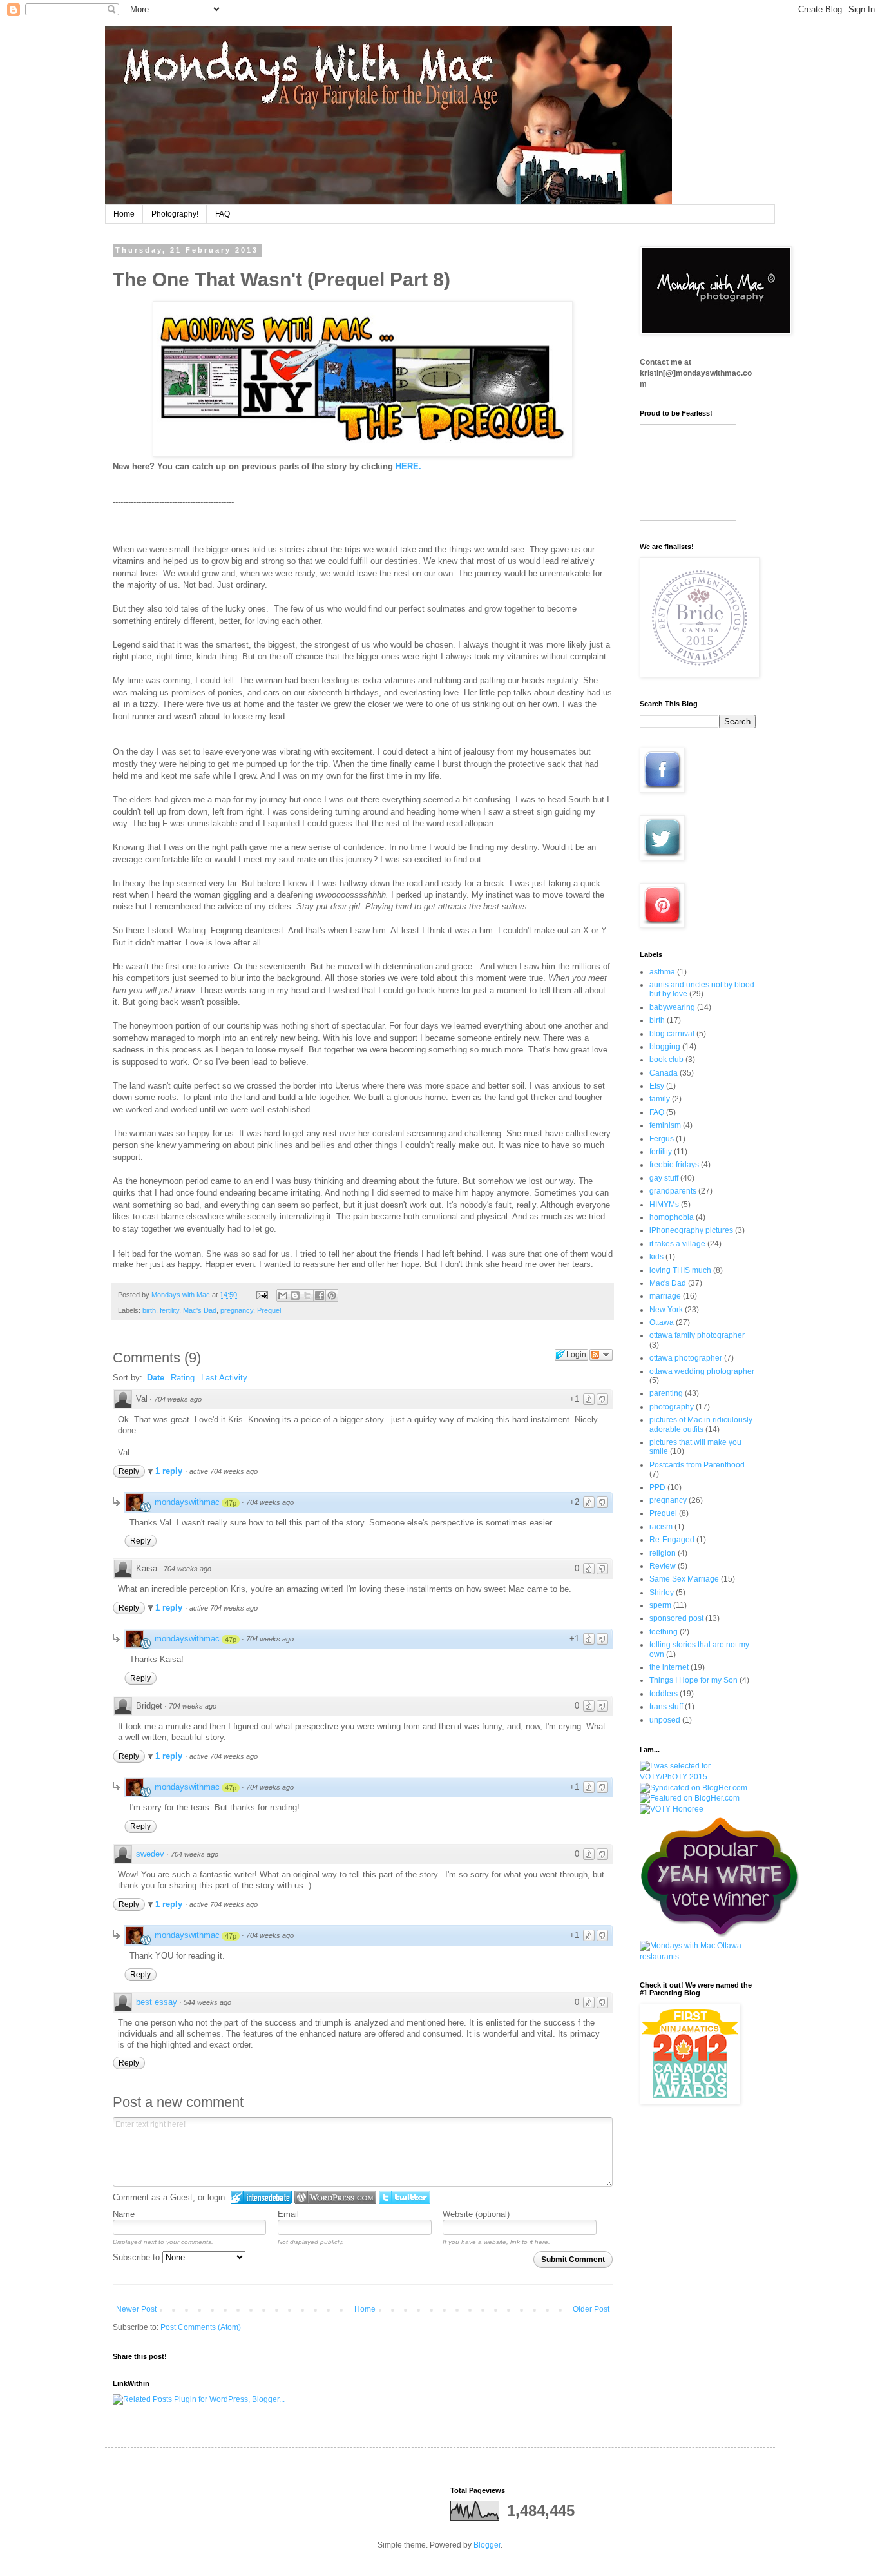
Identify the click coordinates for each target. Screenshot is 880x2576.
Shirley (662, 1593)
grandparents (673, 1191)
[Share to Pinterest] (332, 1295)
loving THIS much (680, 1270)
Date (156, 1378)
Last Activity (224, 1378)
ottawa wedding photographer (702, 1371)
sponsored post (676, 1618)
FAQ (223, 214)
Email (288, 2214)
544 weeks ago (207, 2002)
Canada (664, 1073)
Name (124, 2214)
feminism (665, 1125)
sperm (660, 1605)
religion (663, 1553)
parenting (666, 1393)
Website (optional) (476, 2214)
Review (663, 1566)
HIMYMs (664, 1205)
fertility (169, 1310)
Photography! (175, 214)
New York (666, 1310)
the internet (669, 1667)
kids (656, 1257)
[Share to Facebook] (320, 1295)
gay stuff (664, 1178)
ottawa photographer (686, 1358)
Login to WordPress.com (335, 2197)
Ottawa (662, 1322)
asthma (662, 972)
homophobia (672, 1217)
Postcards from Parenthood (697, 1465)
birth (149, 1310)
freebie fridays (674, 1165)
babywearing (672, 1007)
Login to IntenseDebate (261, 2197)
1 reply (170, 1471)
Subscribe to (138, 2257)
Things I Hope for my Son (693, 1680)
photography (672, 1407)
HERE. (410, 466)
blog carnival (672, 1034)
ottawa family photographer (697, 1335)
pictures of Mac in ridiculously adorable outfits (701, 1424)
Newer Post (136, 2309)
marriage (665, 1296)
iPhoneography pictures (691, 1230)
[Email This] (283, 1295)
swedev (150, 1854)
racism (661, 1527)
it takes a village (677, 1244)
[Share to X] (307, 1295)
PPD (657, 1487)
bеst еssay (157, 2002)
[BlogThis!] (295, 1295)
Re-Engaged (672, 1540)
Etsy (657, 1086)
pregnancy (237, 1310)
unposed (665, 1720)
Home (124, 214)
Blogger (487, 2545)
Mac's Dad (200, 1310)
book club (666, 1060)
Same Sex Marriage (684, 1579)
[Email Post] (262, 1295)
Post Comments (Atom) (201, 2327)
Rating (183, 1378)
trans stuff (666, 1707)
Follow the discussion (601, 1355)
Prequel (269, 1310)
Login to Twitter (405, 2197)
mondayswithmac (187, 1502)
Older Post (591, 2309)
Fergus (662, 1139)
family (660, 1099)
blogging (665, 1047)
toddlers (664, 1694)
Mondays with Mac (182, 1295)
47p (231, 1503)
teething (664, 1632)
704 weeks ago (178, 1399)
